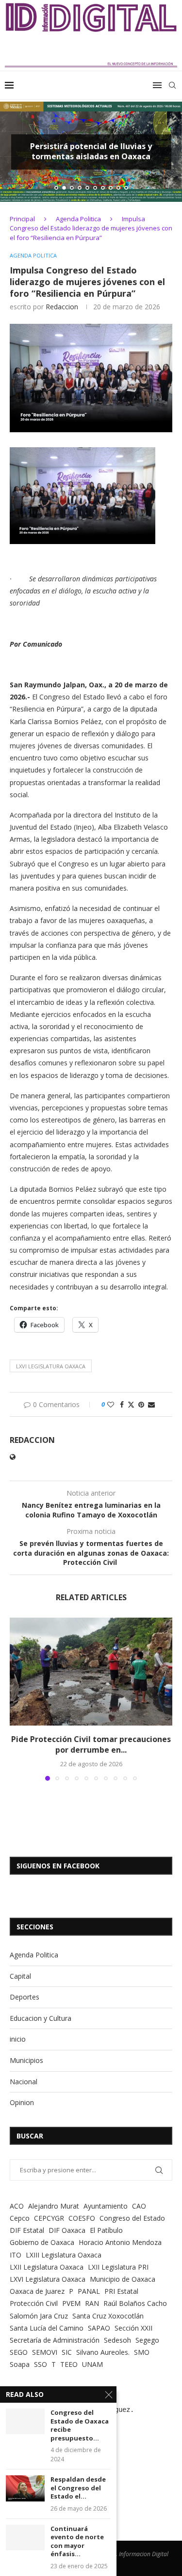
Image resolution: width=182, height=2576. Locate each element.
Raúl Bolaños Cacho (135, 2303)
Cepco (20, 2218)
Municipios (26, 2060)
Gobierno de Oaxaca (42, 2242)
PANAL (89, 2291)
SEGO (19, 2352)
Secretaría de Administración (55, 2340)
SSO (41, 2364)
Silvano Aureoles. (103, 2352)
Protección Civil (34, 2303)
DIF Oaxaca (67, 2230)
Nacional (24, 2082)
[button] (13, 152)
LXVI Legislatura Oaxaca (51, 1366)
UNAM (92, 2364)
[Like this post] (111, 1404)
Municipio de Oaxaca (123, 2279)
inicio (18, 2039)
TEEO (69, 2364)
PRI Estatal (121, 2291)
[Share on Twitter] (131, 1404)
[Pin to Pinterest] (141, 1404)
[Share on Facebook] (122, 1404)
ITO (16, 2255)
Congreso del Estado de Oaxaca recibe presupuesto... (80, 2425)
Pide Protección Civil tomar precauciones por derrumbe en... (91, 1744)
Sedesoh (117, 2340)
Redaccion (62, 307)
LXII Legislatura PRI (118, 2267)
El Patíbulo (106, 2230)
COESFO (82, 2218)
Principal (22, 219)
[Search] (172, 85)
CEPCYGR (49, 2218)
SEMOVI (45, 2352)
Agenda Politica (78, 219)
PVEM (71, 2303)
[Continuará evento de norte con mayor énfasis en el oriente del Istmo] (25, 2538)
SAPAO (99, 2328)
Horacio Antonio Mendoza (120, 2242)
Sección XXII (133, 2328)
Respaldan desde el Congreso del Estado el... (78, 2488)
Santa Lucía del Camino (47, 2328)
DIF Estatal (27, 2230)
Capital (20, 1976)
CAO (139, 2206)
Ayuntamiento (106, 2206)
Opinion (22, 2102)
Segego (147, 2340)
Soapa (20, 2364)
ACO (17, 2206)
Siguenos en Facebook (58, 1866)
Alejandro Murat (54, 2206)
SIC (67, 2352)
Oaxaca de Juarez (37, 2291)
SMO (142, 2352)
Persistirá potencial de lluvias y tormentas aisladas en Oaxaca (91, 152)
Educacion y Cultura (41, 2018)
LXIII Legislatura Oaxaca (64, 2255)
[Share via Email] (151, 1404)
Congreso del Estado (132, 2218)
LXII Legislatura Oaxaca (47, 2267)
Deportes (25, 1997)
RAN (92, 2303)
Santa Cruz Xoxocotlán (108, 2316)
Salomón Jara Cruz (39, 2316)
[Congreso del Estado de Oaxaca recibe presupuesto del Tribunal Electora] (25, 2421)
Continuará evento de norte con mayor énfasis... (77, 2542)
